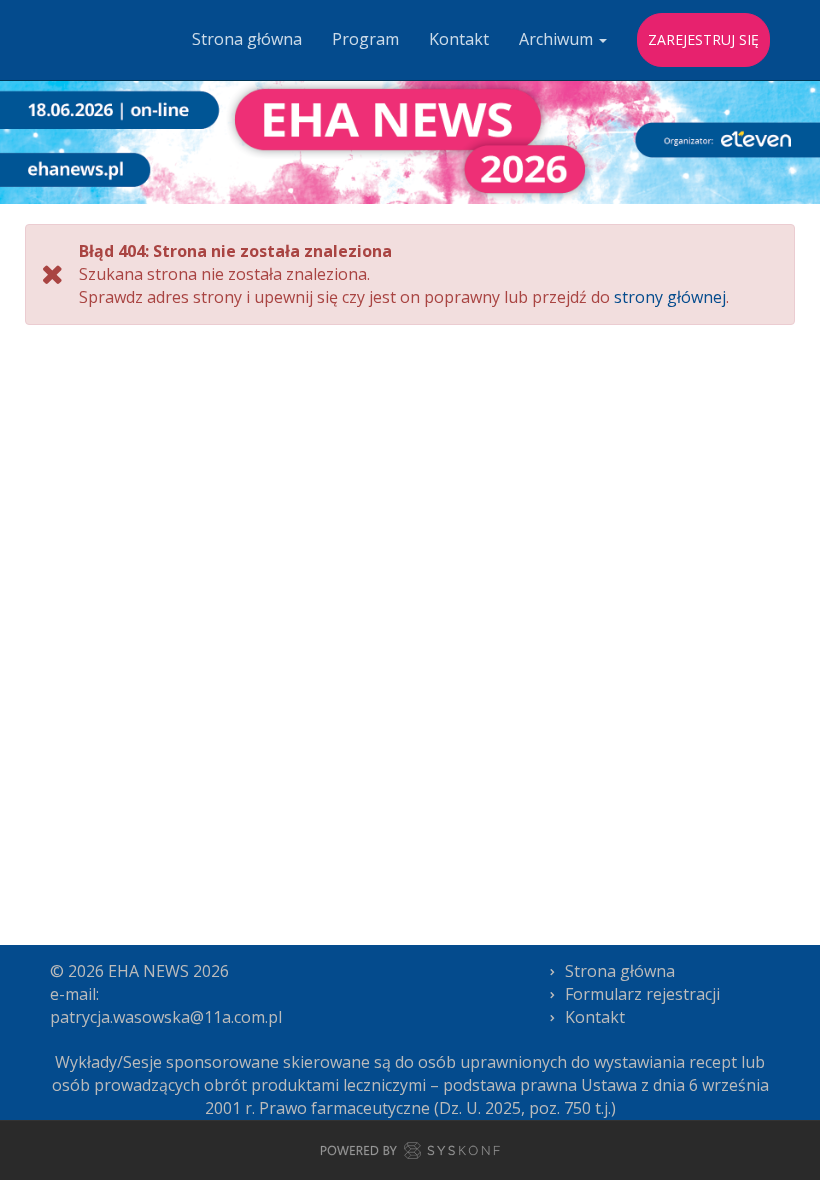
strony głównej (670, 297)
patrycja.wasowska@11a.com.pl (166, 1017)
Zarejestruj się (703, 39)
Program (365, 39)
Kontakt (459, 39)
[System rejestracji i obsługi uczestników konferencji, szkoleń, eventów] (410, 1153)
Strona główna (247, 39)
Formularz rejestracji (642, 994)
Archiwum (558, 39)
